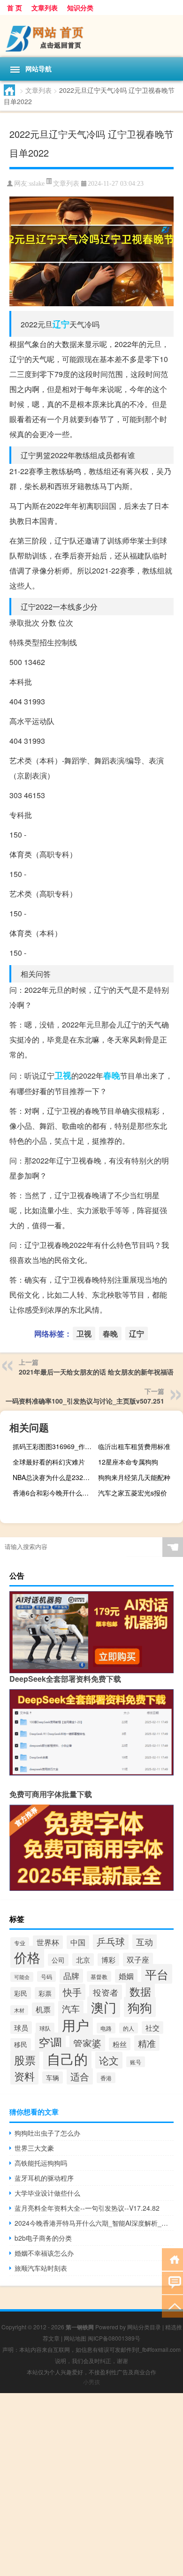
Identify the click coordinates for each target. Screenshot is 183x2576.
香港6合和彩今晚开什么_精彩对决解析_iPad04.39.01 (54, 1493)
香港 (106, 2078)
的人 (129, 2028)
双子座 (138, 1960)
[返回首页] (172, 2259)
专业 (20, 1943)
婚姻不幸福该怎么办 (44, 2253)
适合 (80, 2076)
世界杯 (48, 1942)
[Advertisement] (91, 2485)
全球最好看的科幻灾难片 (49, 1462)
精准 (147, 2043)
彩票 (45, 1993)
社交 (152, 2028)
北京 (83, 1960)
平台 (157, 1974)
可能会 (22, 1977)
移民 (21, 2044)
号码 (46, 1976)
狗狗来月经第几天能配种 (134, 1477)
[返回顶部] (172, 2306)
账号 (136, 2062)
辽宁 (61, 324)
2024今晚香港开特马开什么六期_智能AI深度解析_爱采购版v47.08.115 (94, 2223)
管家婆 (87, 2043)
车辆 (53, 2077)
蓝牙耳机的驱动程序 (44, 2178)
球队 (45, 2028)
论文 (109, 2060)
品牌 (71, 1976)
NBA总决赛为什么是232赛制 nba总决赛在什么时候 (54, 1477)
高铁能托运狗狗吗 (41, 2163)
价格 (27, 1957)
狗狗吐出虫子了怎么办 (47, 2133)
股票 (25, 2060)
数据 (140, 1991)
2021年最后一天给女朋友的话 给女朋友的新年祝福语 (96, 1372)
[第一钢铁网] (91, 36)
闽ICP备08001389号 (114, 2338)
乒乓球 (111, 1941)
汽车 (71, 2008)
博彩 (108, 1960)
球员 (21, 2028)
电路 (106, 2028)
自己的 (67, 2058)
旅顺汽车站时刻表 (41, 2268)
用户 (76, 2025)
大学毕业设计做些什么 (47, 2193)
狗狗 (140, 2007)
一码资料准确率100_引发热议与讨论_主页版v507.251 (85, 1401)
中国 (78, 1942)
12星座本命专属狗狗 (128, 1462)
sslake (37, 184)
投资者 (106, 1992)
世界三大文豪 (34, 2148)
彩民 (21, 1993)
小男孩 (91, 2382)
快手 (72, 1992)
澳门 (104, 2007)
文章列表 (45, 8)
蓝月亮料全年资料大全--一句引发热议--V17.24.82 (87, 2208)
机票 (43, 2009)
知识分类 (80, 8)
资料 (24, 2076)
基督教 (99, 1976)
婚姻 (126, 1976)
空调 (50, 2042)
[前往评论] (172, 2282)
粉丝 (120, 2044)
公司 (58, 1960)
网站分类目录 (144, 2327)
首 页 (15, 8)
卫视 (63, 1075)
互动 (145, 1941)
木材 (19, 2010)
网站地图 (75, 2338)
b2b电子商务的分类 (43, 2238)
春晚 (112, 1075)
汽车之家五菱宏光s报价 (133, 1493)
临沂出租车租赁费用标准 (134, 1446)
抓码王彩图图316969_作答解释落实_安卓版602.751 (54, 1446)
